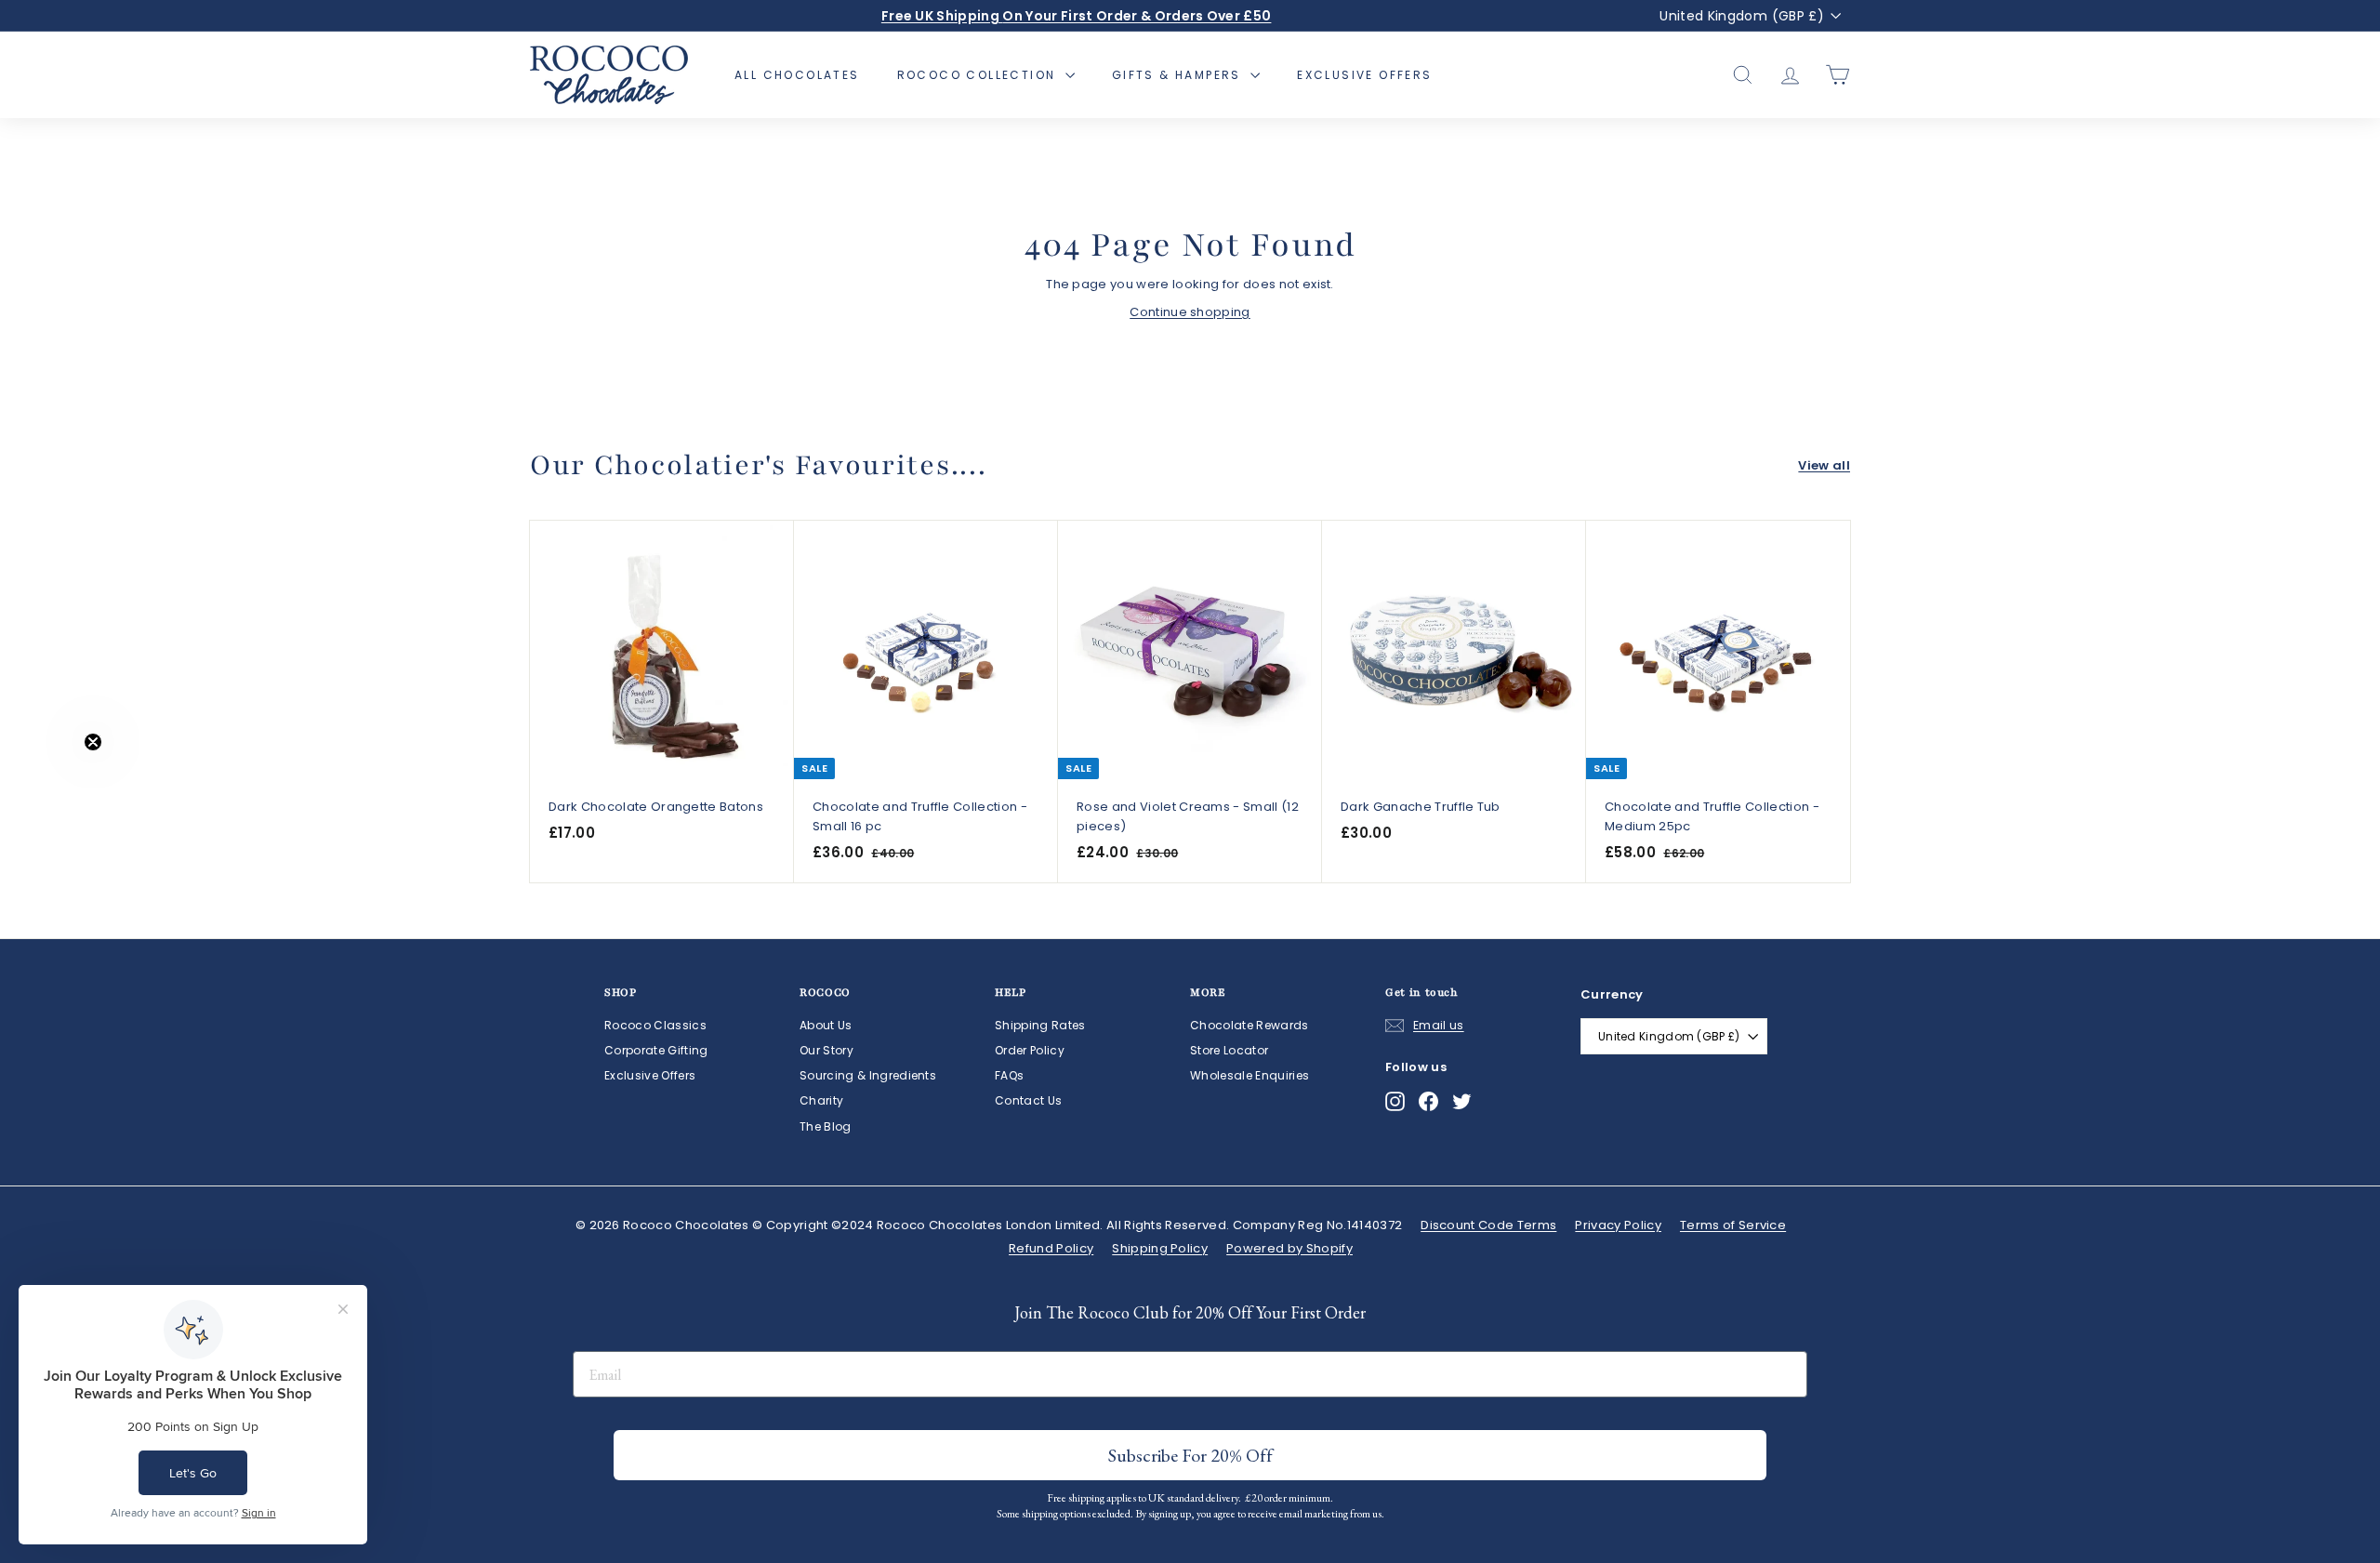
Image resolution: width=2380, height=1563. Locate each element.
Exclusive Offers (1364, 75)
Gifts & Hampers (1179, 75)
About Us (826, 1025)
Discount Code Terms (1488, 1225)
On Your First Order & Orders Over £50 (1077, 16)
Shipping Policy (1160, 1248)
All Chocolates (797, 75)
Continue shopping (1190, 312)
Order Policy (1030, 1050)
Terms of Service (1733, 1225)
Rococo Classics (655, 1025)
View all (1824, 465)
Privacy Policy (1618, 1225)
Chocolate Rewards (1249, 1025)
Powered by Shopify (1289, 1248)
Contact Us (1028, 1100)
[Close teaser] (93, 742)
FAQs (1009, 1075)
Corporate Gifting (656, 1050)
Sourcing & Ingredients (868, 1075)
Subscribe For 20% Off (1190, 1455)
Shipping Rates (1040, 1025)
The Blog (826, 1126)
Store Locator (1229, 1050)
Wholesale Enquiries (1249, 1075)
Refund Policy (1051, 1248)
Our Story (826, 1050)
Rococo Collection (979, 75)
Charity (821, 1100)
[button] (53, 782)
